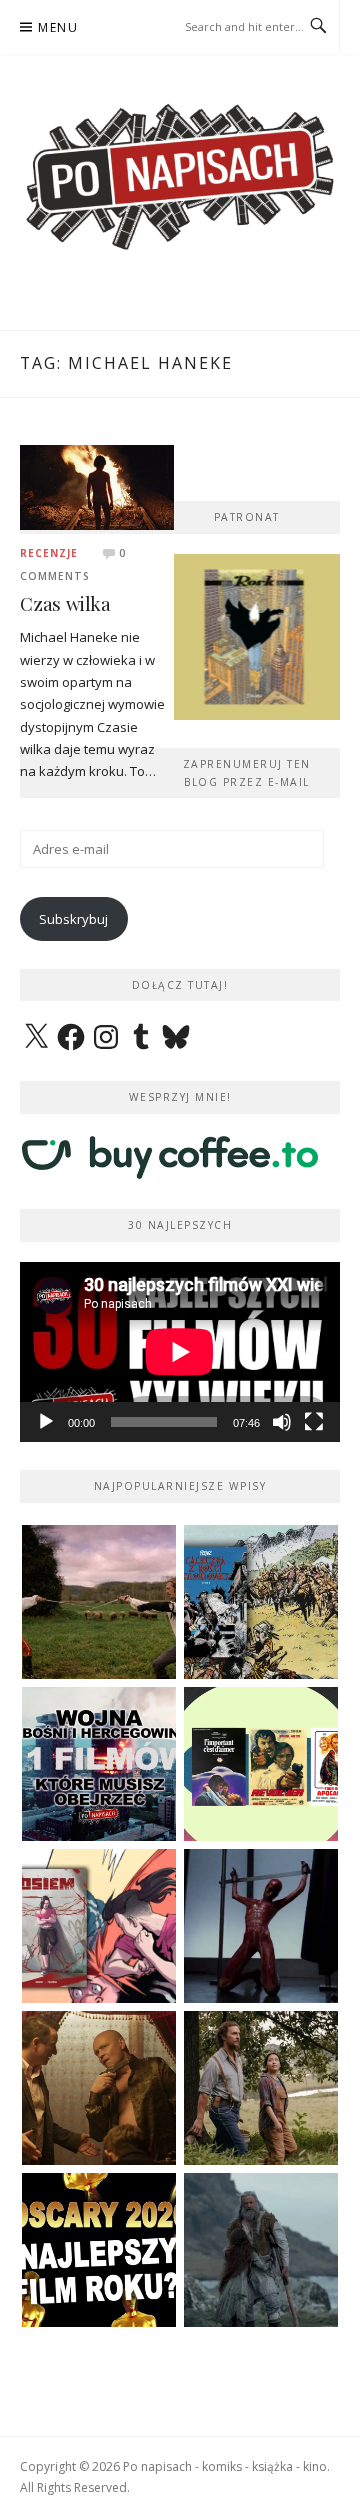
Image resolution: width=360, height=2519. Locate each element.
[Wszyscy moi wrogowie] (261, 2088)
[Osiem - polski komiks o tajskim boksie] (99, 1926)
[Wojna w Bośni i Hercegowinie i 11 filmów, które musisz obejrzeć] (99, 1764)
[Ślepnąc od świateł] (99, 2088)
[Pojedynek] (99, 1602)
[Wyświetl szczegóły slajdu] (257, 637)
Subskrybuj (73, 919)
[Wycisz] (282, 1422)
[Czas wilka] (97, 486)
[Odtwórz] (46, 1422)
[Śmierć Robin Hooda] (261, 2250)
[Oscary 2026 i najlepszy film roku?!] (99, 2250)
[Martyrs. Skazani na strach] (261, 1926)
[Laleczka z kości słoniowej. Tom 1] (261, 1602)
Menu (58, 27)
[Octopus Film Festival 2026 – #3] (261, 1764)
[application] (180, 1352)
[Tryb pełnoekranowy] (314, 1422)
